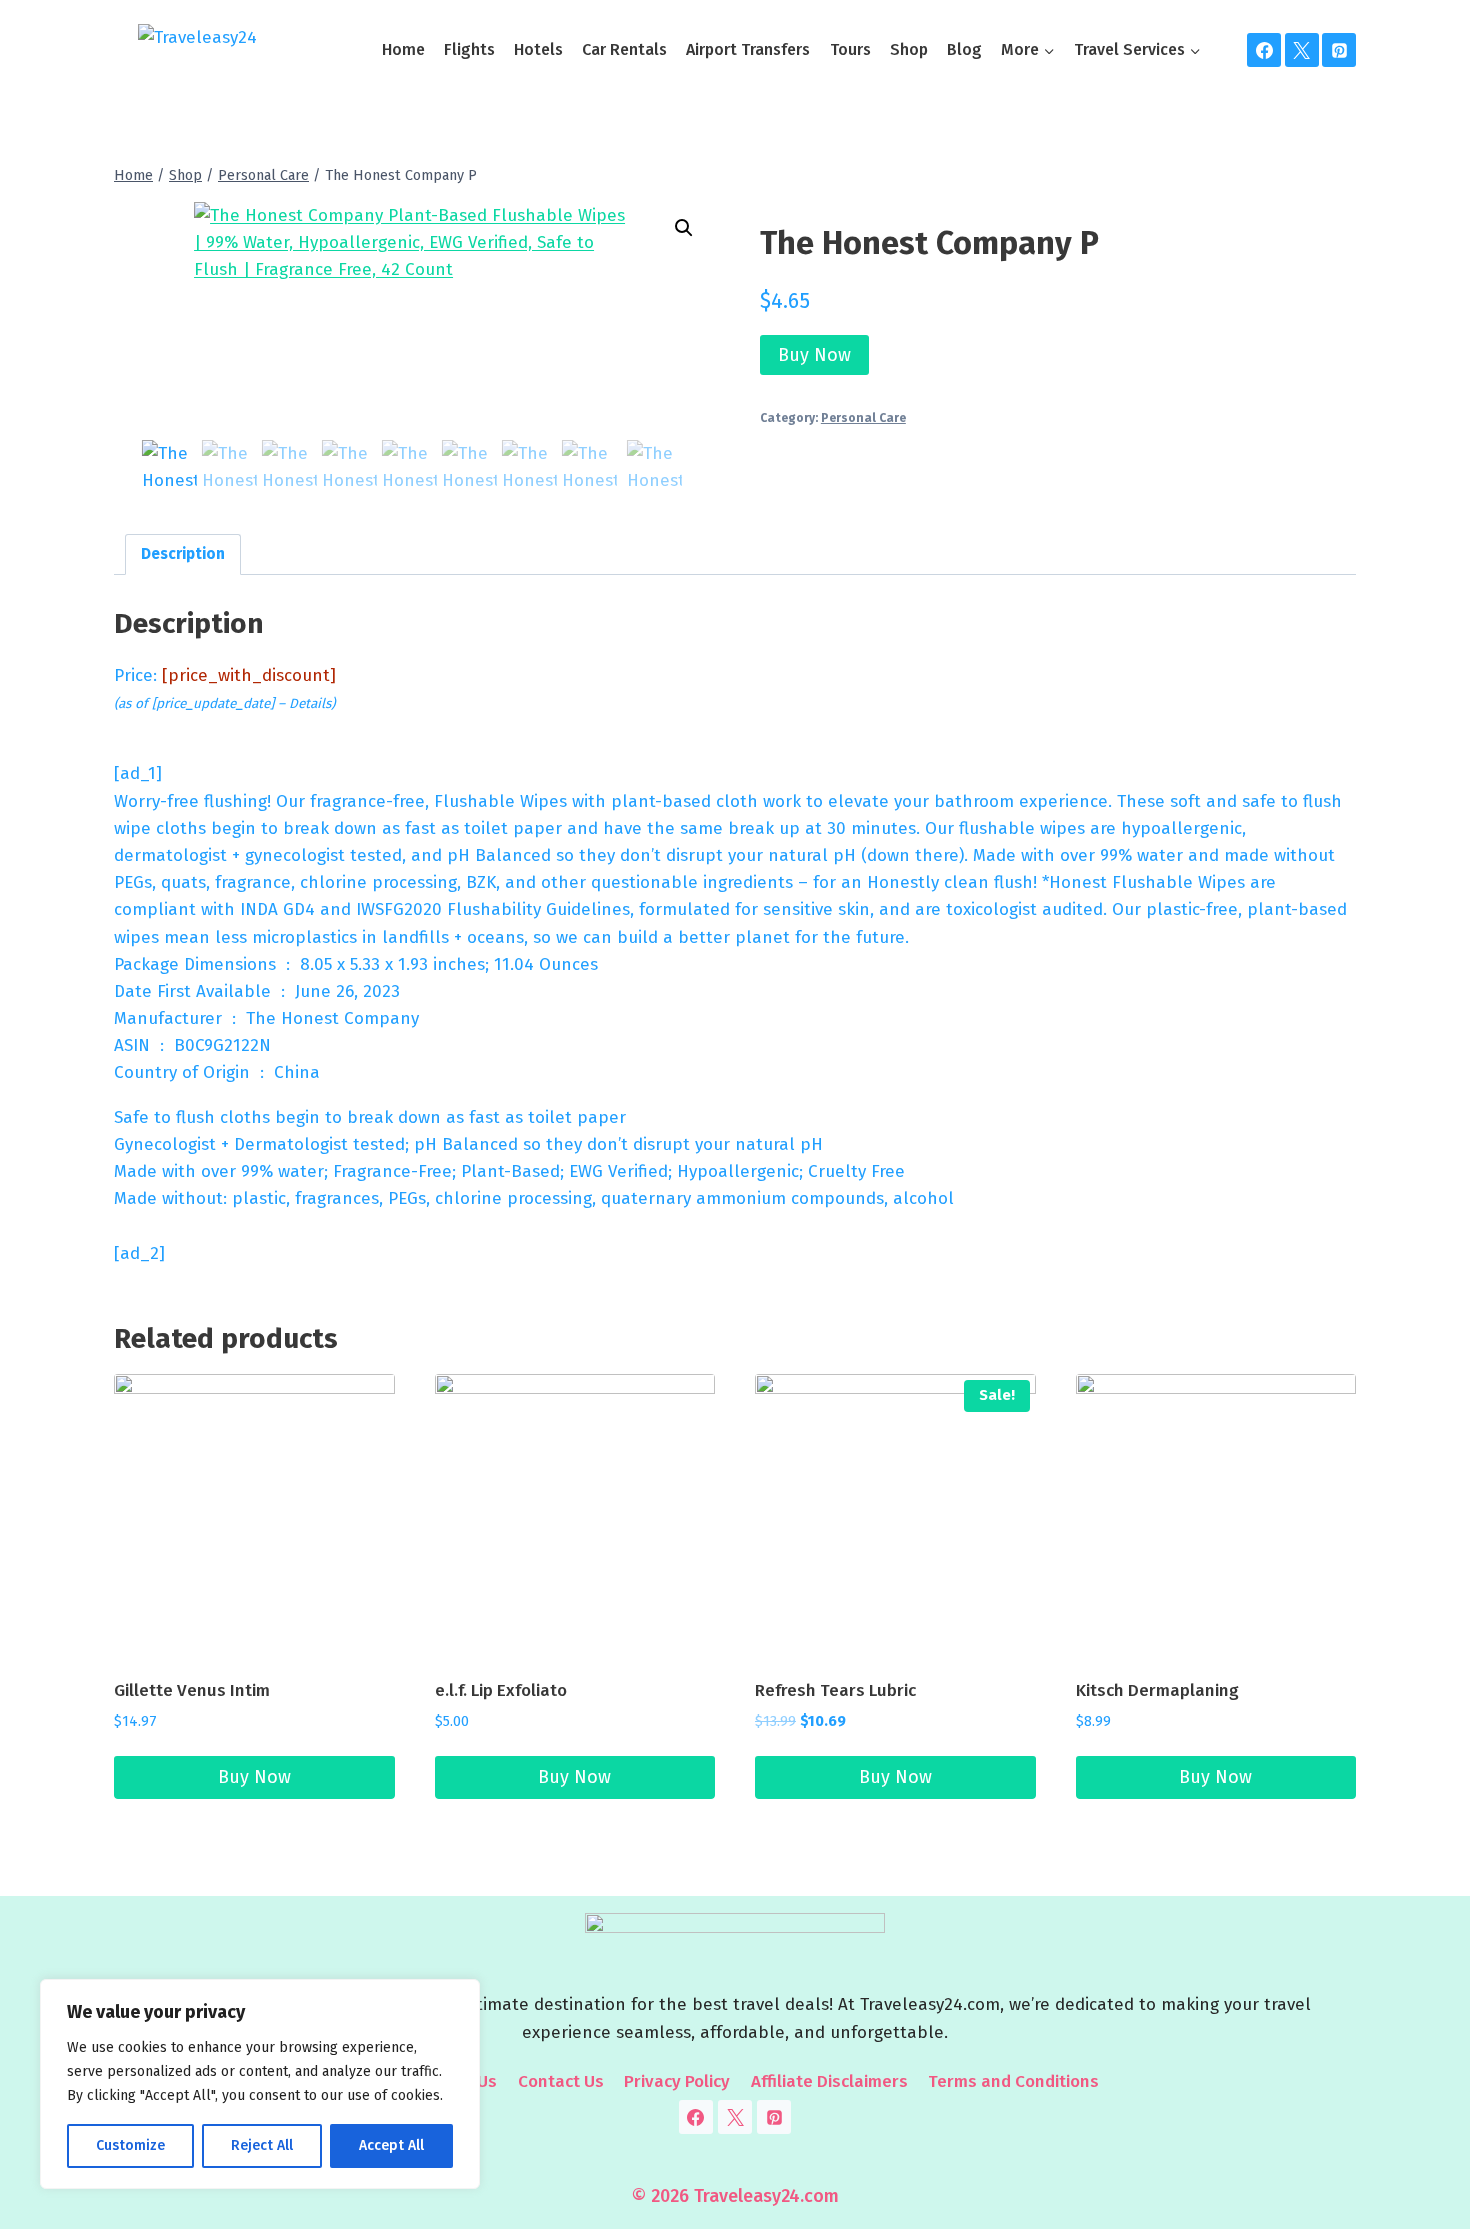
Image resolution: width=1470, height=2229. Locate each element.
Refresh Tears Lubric (835, 1690)
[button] (684, 228)
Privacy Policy (677, 2081)
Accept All (391, 2145)
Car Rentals (624, 49)
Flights (469, 49)
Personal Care (863, 418)
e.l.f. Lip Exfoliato (501, 1690)
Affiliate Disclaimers (829, 2081)
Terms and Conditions (1013, 2081)
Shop (909, 49)
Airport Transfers (748, 49)
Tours (850, 49)
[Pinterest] (1339, 50)
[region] (260, 2084)
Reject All (262, 2145)
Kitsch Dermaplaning (1157, 1690)
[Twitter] (1302, 50)
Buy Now (814, 355)
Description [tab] (183, 554)
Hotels (538, 49)
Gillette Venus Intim (192, 1690)
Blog (964, 49)
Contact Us (561, 2081)
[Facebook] (1264, 50)
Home (403, 49)
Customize (130, 2145)
